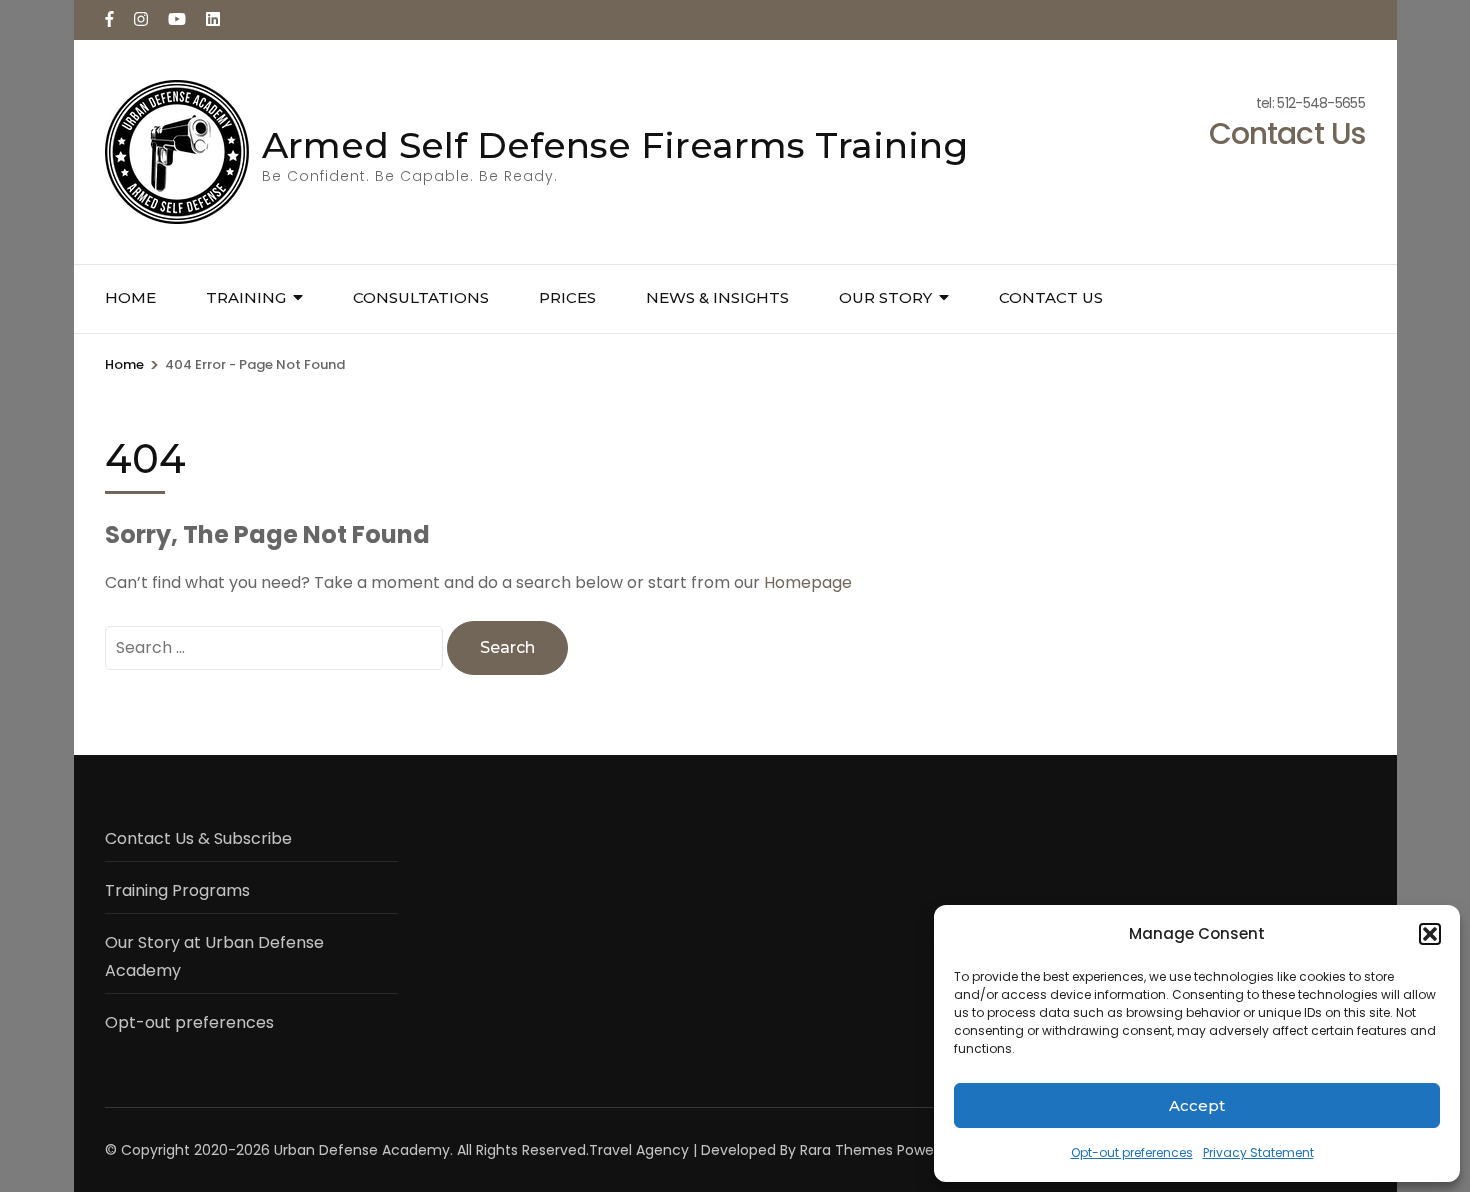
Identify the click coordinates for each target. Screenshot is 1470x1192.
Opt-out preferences (1132, 1152)
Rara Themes (846, 1150)
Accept (1197, 1105)
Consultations (421, 297)
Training (246, 297)
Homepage (808, 582)
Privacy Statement (1258, 1152)
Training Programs (177, 890)
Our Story (885, 297)
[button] (1430, 934)
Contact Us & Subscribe (198, 838)
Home (130, 297)
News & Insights (717, 297)
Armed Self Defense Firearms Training (615, 145)
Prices (567, 297)
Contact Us (1051, 297)
